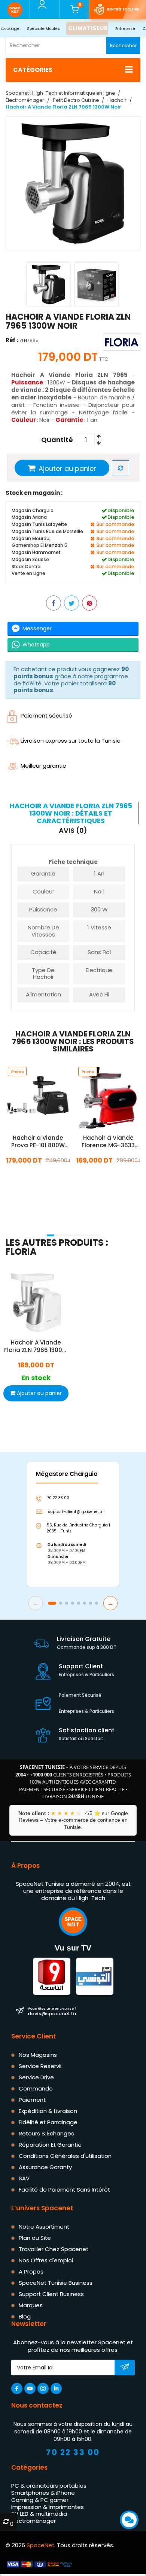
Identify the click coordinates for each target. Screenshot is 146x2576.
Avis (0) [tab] (73, 831)
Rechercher (123, 45)
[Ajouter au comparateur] (121, 468)
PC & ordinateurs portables (49, 2486)
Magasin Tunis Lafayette (39, 524)
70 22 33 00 (73, 2453)
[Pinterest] (89, 603)
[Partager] (54, 603)
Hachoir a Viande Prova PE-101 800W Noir (38, 1142)
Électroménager (34, 2521)
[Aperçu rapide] (47, 1098)
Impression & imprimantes (48, 2507)
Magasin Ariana (29, 517)
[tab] (72, 813)
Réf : (12, 340)
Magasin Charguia (33, 510)
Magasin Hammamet (36, 552)
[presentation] (8, 1225)
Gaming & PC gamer (40, 2500)
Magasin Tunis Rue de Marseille (47, 531)
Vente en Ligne (28, 573)
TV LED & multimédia (39, 2514)
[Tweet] (72, 603)
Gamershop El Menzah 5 (39, 545)
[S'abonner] (125, 2368)
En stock (38, 1177)
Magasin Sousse (30, 559)
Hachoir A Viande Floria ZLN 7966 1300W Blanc (36, 1346)
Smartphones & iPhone (43, 2493)
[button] (51, 1235)
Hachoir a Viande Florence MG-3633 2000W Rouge (108, 1142)
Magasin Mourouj (31, 538)
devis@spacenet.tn (52, 2012)
